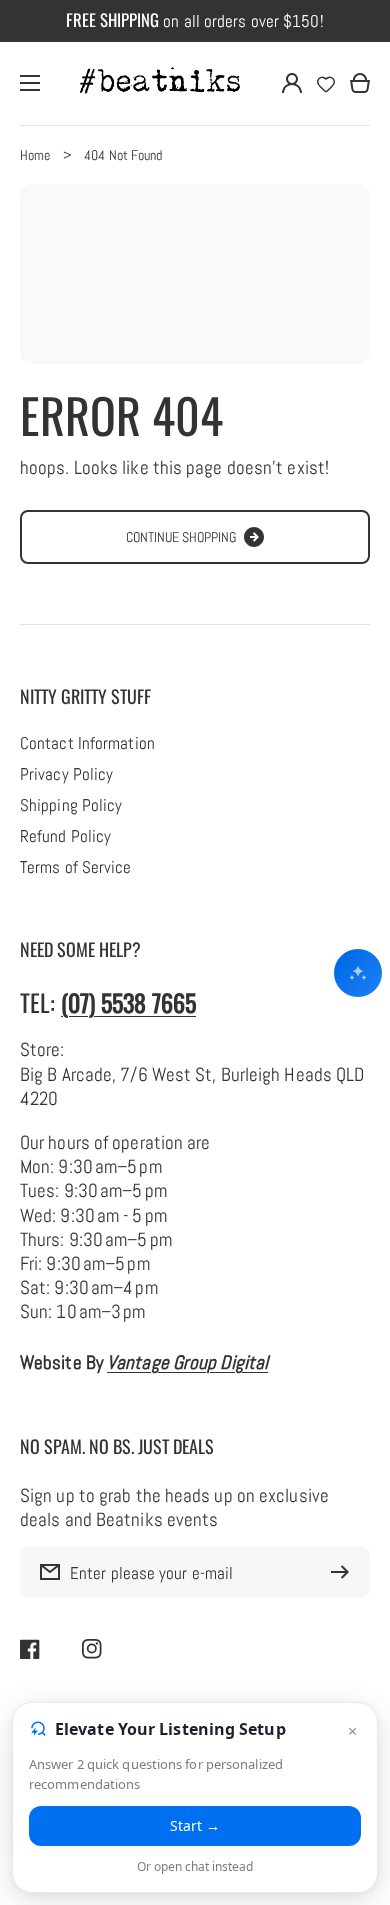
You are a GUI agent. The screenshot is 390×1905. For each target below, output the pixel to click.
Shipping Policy (71, 806)
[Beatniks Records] (161, 83)
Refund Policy (65, 837)
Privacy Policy (66, 775)
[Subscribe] (345, 1572)
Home (35, 155)
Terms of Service (76, 868)
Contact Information (87, 744)
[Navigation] (30, 83)
